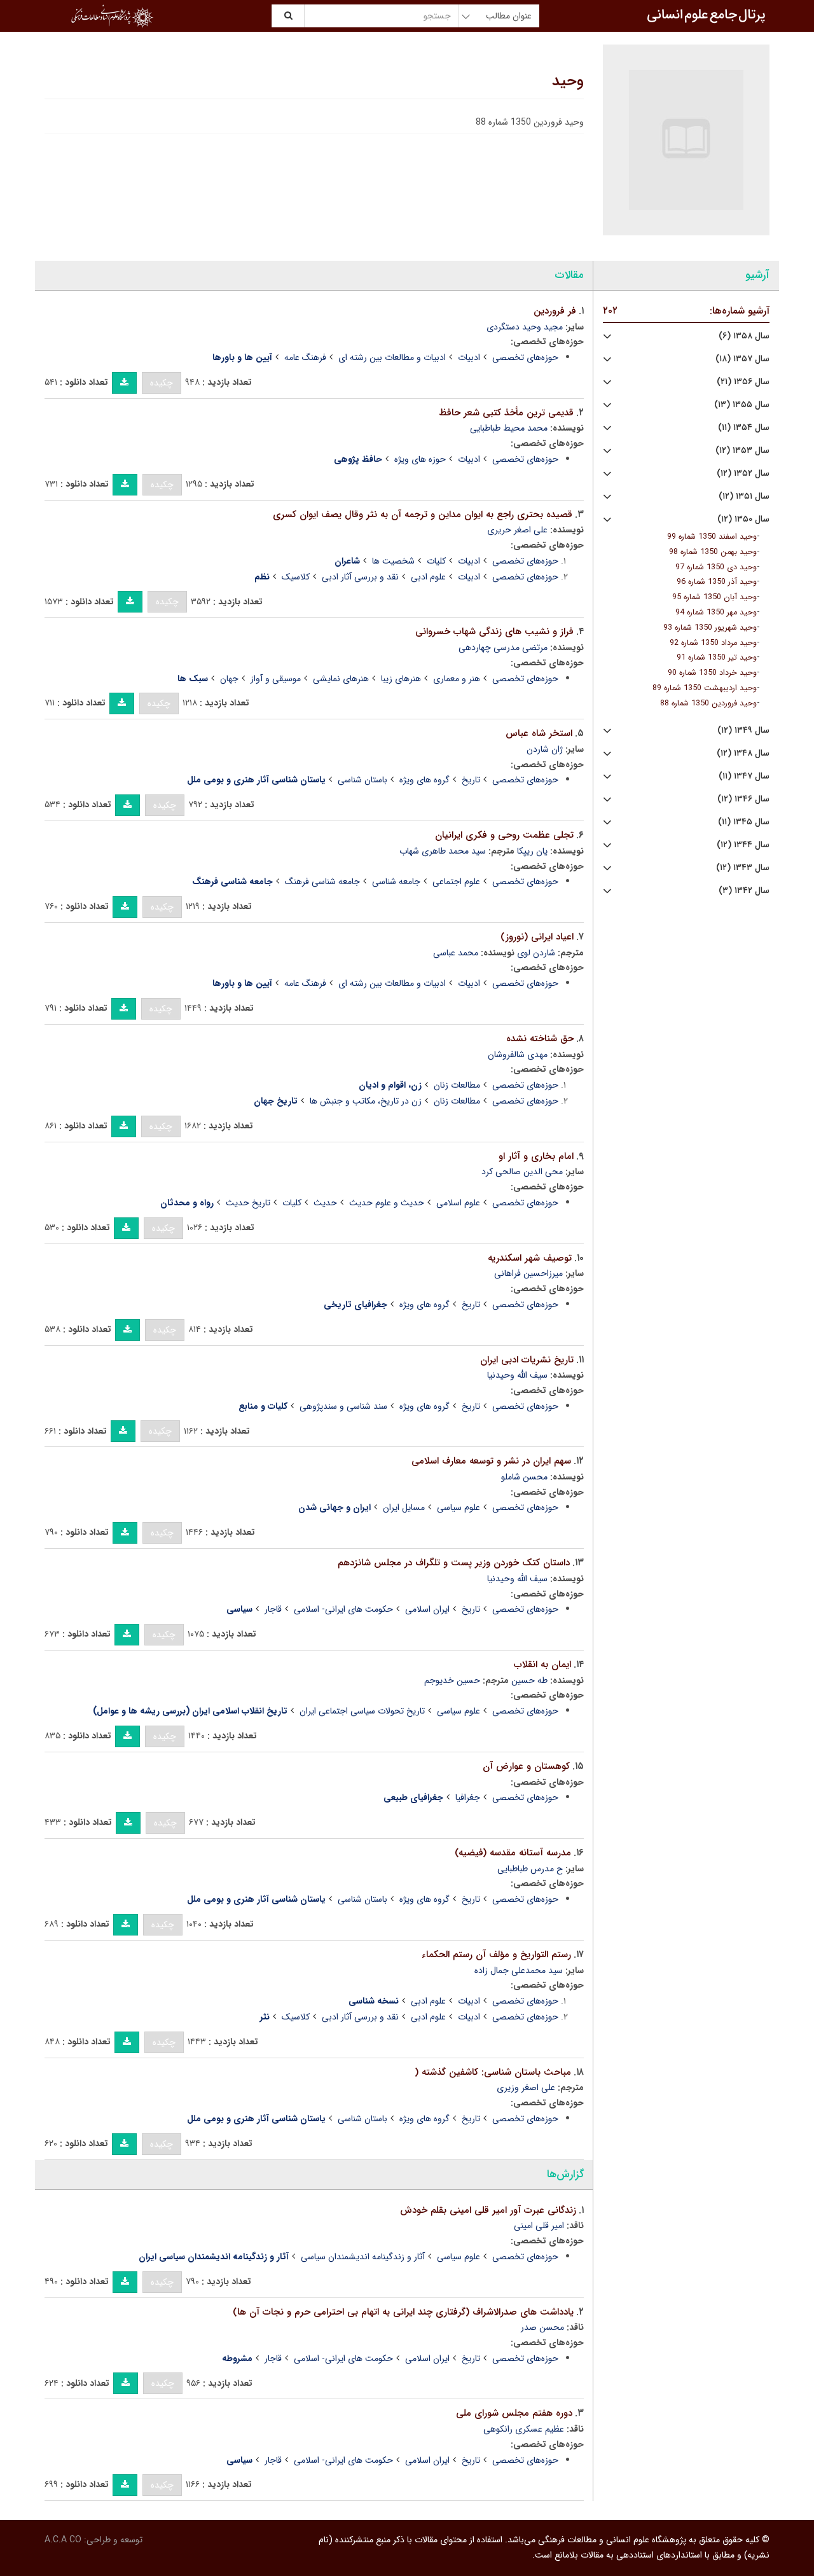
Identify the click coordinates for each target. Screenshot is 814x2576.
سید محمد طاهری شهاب (443, 851)
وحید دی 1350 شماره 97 (716, 567)
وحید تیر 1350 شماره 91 (717, 658)
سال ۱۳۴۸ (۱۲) (743, 753)
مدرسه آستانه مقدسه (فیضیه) (513, 1853)
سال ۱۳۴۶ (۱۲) (743, 799)
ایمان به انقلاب (542, 1665)
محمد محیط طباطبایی (509, 428)
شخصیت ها (393, 561)
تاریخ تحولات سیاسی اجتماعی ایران (362, 1711)
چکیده (162, 383)
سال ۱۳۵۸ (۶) (744, 336)
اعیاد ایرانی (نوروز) (537, 937)
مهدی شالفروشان (518, 1055)
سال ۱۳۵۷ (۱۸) (742, 359)
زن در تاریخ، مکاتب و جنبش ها (366, 1101)
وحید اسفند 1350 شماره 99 (712, 537)
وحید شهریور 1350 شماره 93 (710, 628)
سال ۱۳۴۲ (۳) (744, 891)
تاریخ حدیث (248, 1203)
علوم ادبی (428, 577)
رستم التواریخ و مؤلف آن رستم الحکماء (496, 1955)
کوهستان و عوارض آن (526, 1766)
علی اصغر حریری (517, 530)
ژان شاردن (545, 749)
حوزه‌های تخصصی (525, 357)
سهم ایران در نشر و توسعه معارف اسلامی (491, 1461)
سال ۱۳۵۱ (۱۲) (744, 496)
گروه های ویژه (424, 780)
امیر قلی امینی (539, 2226)
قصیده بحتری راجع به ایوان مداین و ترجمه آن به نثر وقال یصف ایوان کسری (423, 515)
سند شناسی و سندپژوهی (343, 1406)
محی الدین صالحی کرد (522, 1172)
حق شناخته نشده (540, 1039)
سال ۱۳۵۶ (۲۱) (743, 382)
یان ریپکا (532, 851)
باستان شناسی (362, 780)
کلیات (436, 561)
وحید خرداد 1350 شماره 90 (712, 673)
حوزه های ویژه (420, 459)
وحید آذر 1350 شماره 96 (717, 582)
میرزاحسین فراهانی (528, 1273)
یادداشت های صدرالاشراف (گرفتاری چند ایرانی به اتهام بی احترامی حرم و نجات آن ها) (403, 2312)
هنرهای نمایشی (341, 679)
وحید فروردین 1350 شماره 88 (708, 703)
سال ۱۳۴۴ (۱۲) (743, 845)
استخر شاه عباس (539, 733)
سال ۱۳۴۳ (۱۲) (743, 868)
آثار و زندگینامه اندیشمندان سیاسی (363, 2257)
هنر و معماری (457, 679)
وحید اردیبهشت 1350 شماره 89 (705, 688)
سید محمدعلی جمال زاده (519, 1970)
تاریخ (471, 780)
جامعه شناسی (396, 882)
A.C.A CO (63, 2540)
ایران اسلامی (427, 1609)
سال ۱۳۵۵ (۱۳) (742, 405)
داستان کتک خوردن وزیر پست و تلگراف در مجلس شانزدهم (454, 1563)
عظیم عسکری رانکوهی (524, 2429)
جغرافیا (468, 1797)
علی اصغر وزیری (526, 2088)
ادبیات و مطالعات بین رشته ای (392, 357)
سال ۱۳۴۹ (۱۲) (743, 731)
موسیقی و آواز (276, 679)
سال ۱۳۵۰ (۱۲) (743, 519)
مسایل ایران (404, 1507)
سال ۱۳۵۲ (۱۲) (743, 474)
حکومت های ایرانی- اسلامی (343, 1609)
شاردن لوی (536, 953)
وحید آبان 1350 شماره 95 (714, 597)
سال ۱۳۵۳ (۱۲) (742, 451)
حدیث (325, 1203)
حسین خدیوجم (452, 1680)
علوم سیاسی (459, 1507)
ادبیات (469, 357)
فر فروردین (555, 311)
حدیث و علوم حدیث (387, 1203)
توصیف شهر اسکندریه (530, 1258)
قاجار (273, 1609)
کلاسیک (296, 577)
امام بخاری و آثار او (536, 1156)
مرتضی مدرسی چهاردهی (503, 647)
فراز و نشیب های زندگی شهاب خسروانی (494, 632)
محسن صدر (542, 2327)
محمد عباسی (456, 953)
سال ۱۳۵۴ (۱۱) (744, 428)
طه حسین (529, 1680)
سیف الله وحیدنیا (517, 1375)
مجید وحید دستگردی (525, 327)
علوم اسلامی (458, 1203)
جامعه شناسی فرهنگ (322, 882)
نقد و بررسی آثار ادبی (360, 577)
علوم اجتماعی (456, 882)
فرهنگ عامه (305, 357)
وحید (568, 81)
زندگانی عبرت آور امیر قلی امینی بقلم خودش (488, 2210)
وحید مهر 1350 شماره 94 (716, 613)
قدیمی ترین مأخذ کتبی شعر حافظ (506, 413)
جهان (229, 679)
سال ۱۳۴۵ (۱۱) (744, 822)
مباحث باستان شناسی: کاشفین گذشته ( (493, 2072)
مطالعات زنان (457, 1085)
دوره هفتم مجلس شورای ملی (514, 2413)
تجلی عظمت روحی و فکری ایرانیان (504, 835)
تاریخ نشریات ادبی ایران (527, 1360)
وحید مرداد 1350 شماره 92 (713, 643)
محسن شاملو (524, 1477)
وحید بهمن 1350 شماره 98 (713, 552)
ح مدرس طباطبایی (530, 1869)
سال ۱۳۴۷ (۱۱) (744, 776)
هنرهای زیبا (401, 679)
